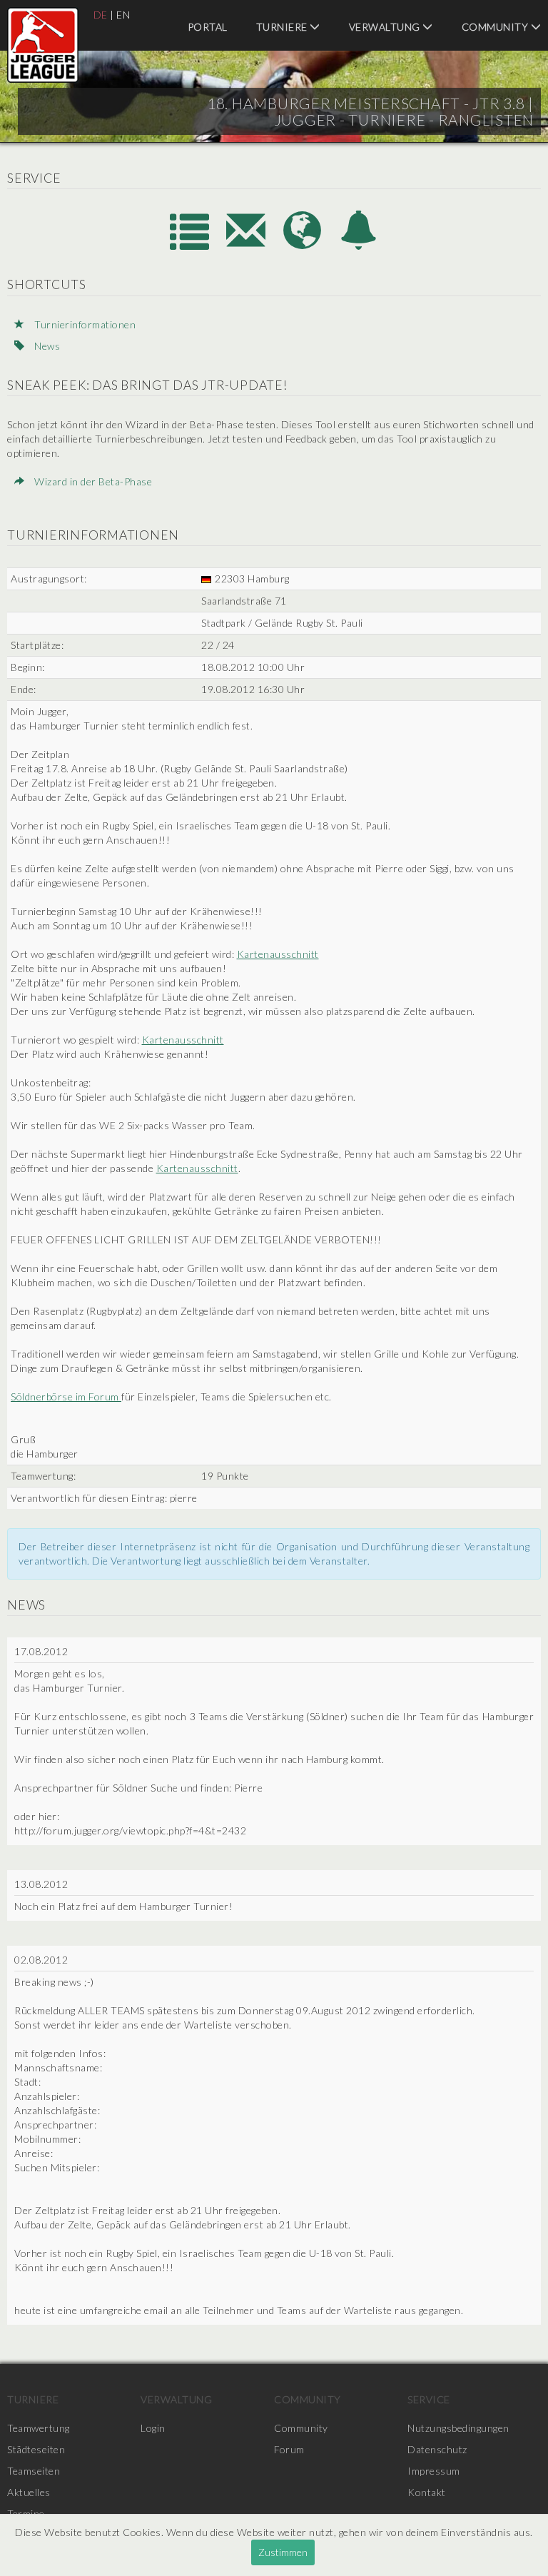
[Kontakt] (247, 245)
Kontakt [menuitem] (427, 2492)
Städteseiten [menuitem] (36, 2449)
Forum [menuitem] (289, 2449)
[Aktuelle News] (359, 245)
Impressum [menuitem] (434, 2471)
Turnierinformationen (84, 324)
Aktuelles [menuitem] (29, 2492)
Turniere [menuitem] (283, 27)
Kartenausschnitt (278, 954)
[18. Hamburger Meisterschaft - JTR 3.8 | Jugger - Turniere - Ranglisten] (43, 45)
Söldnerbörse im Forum (66, 1396)
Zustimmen (283, 2552)
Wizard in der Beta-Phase (92, 481)
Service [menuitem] (429, 2399)
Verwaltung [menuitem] (386, 27)
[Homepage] (304, 245)
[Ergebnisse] (191, 245)
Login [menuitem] (153, 2428)
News (46, 346)
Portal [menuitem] (208, 27)
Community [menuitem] (308, 2399)
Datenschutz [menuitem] (437, 2449)
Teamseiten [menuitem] (34, 2471)
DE (101, 15)
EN (123, 15)
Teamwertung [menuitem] (39, 2428)
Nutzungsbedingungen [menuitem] (458, 2428)
